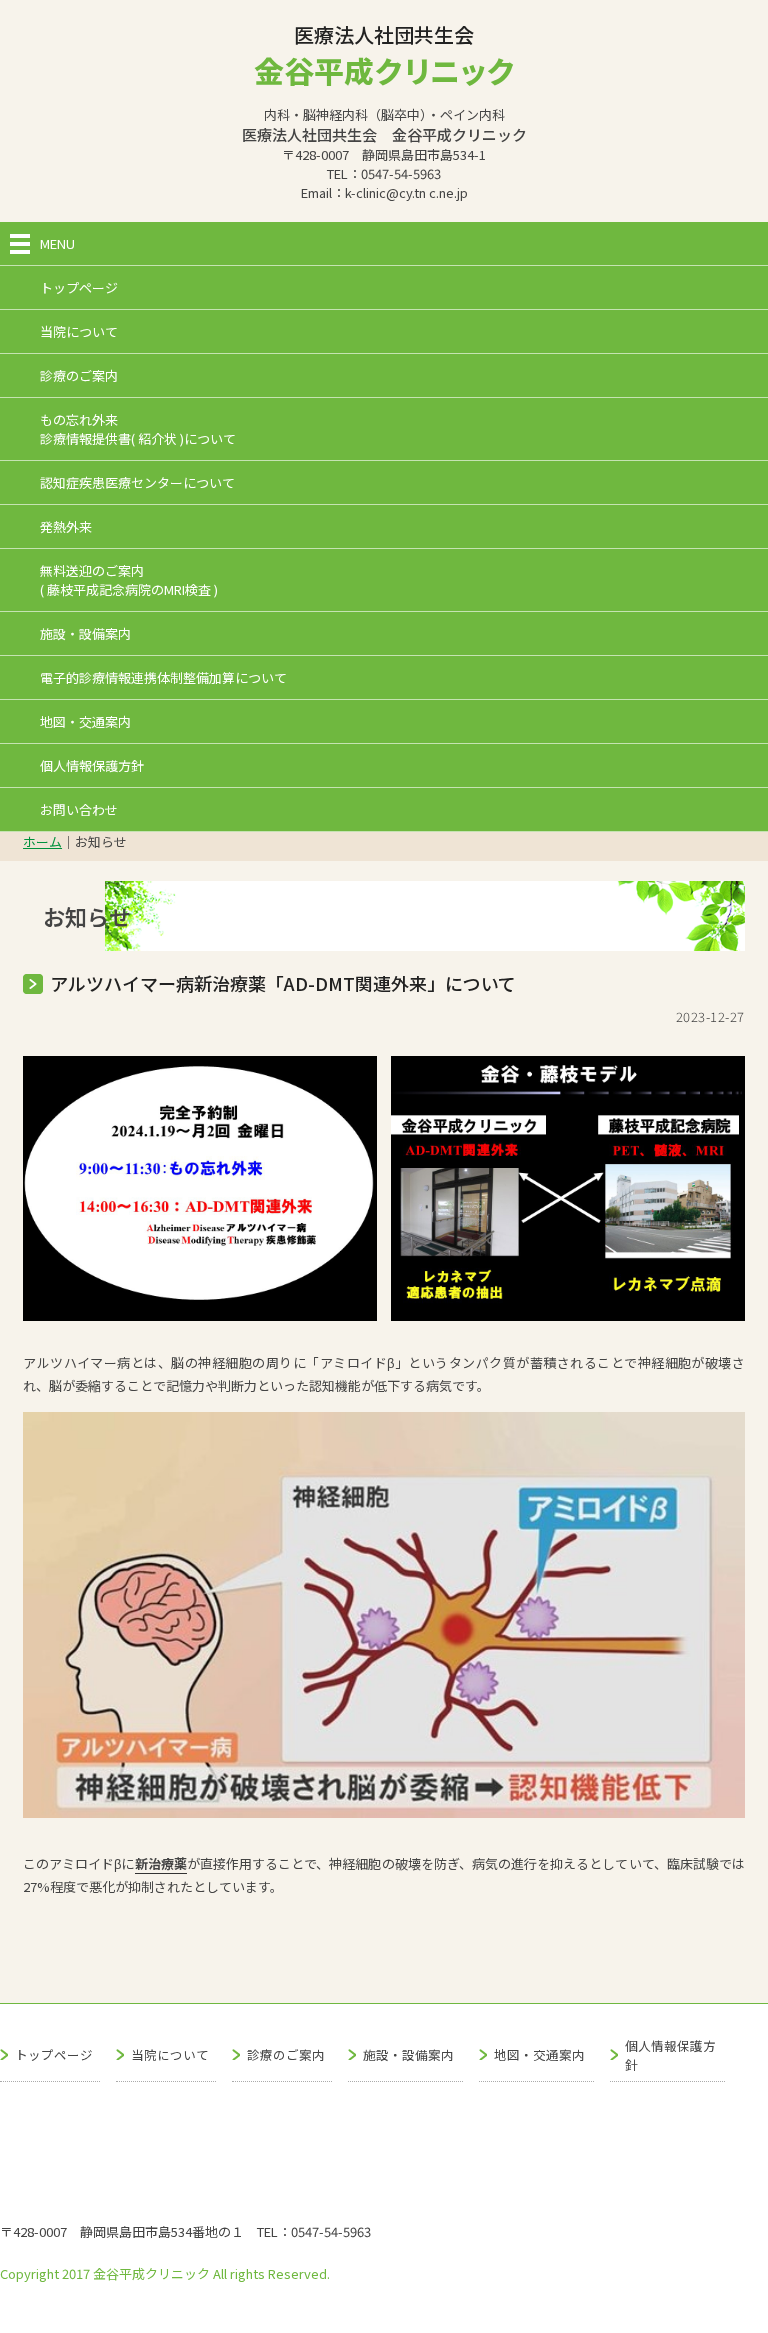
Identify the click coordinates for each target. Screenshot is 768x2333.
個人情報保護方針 (92, 765)
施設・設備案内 (85, 633)
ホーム (42, 841)
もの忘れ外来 (138, 429)
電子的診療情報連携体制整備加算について (163, 677)
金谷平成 (384, 70)
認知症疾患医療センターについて (137, 482)
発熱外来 (66, 526)
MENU (57, 243)
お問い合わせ (79, 809)
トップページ (79, 287)
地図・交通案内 (85, 721)
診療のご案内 (79, 375)
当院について (79, 331)
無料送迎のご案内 (129, 580)
